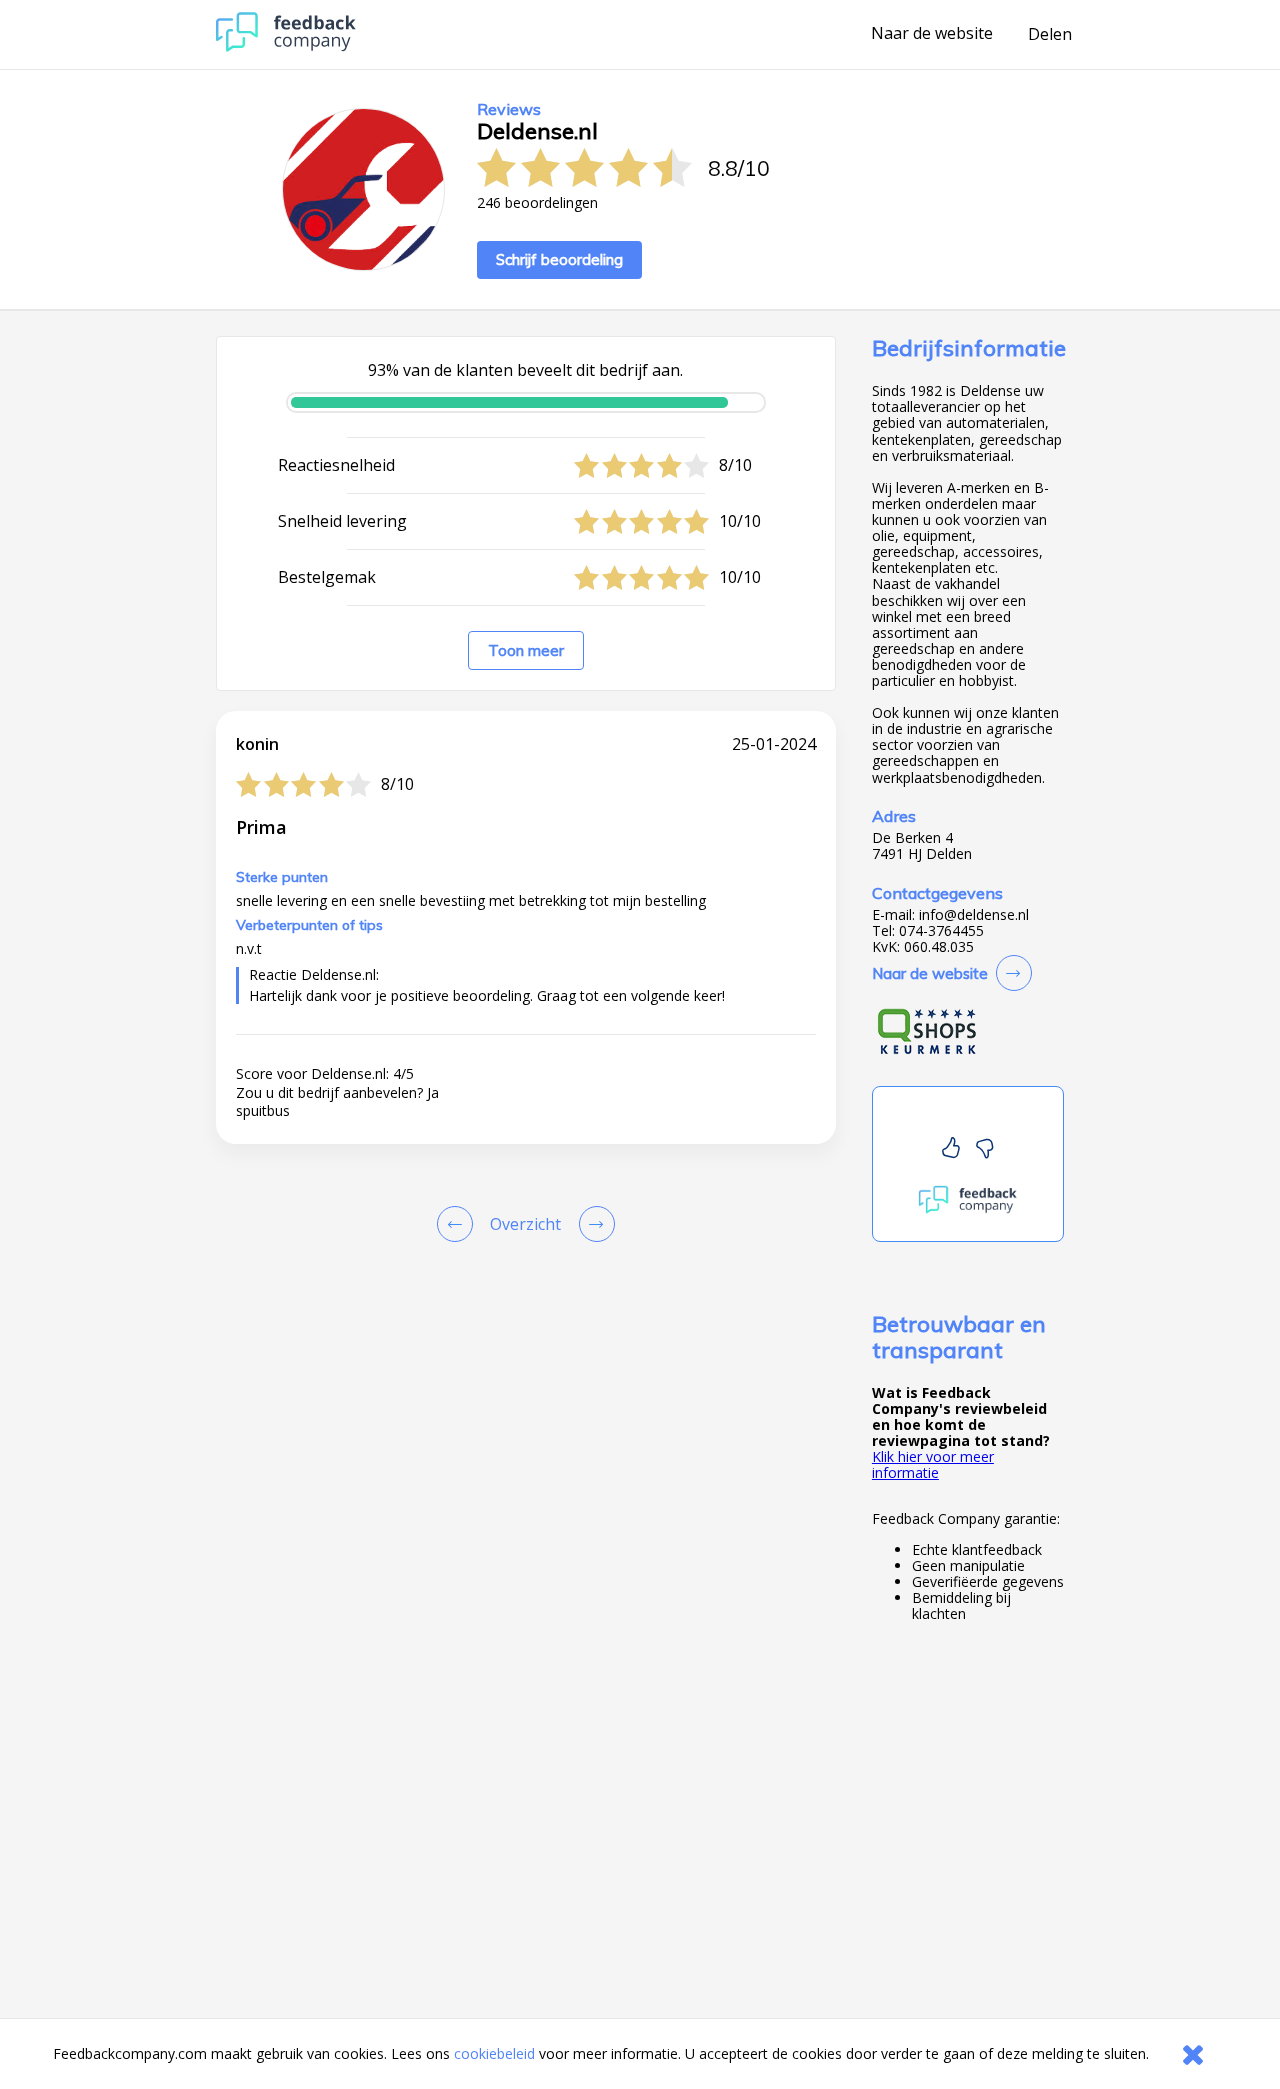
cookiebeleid (494, 2053)
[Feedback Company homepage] (286, 46)
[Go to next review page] (593, 1224)
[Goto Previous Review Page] (459, 1224)
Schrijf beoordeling (559, 259)
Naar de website (932, 34)
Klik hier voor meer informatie (933, 1464)
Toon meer (526, 650)
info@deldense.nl (974, 915)
